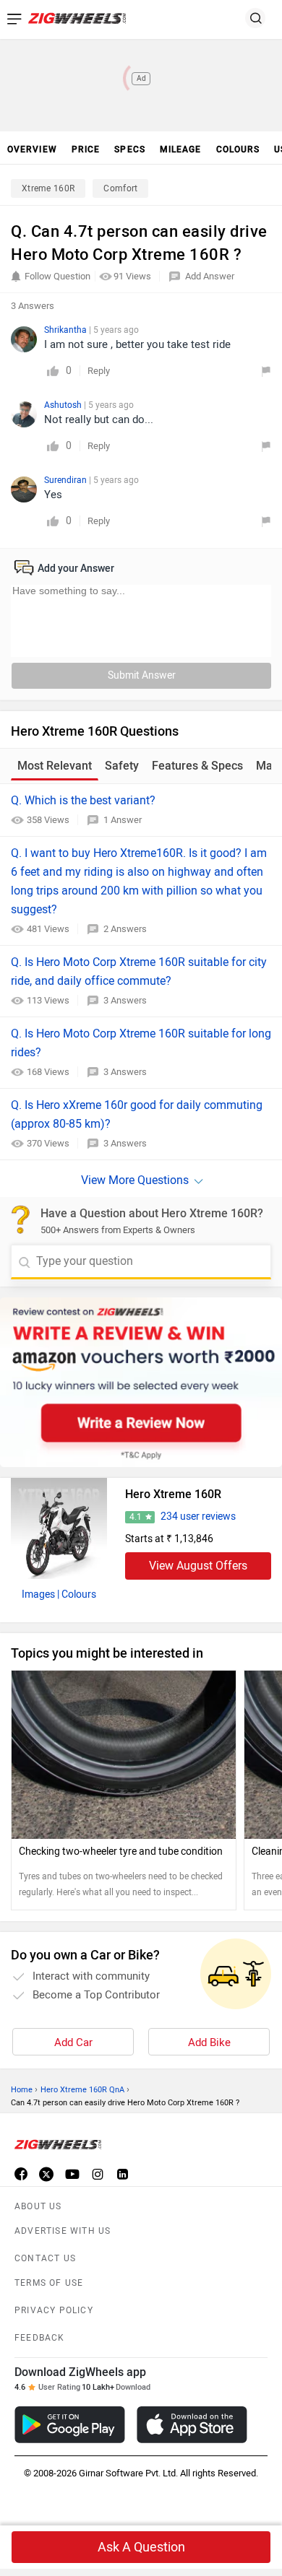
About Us (38, 2206)
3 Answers (125, 1000)
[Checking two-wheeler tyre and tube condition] (124, 1755)
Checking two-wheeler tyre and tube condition (121, 1851)
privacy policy (54, 2310)
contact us (45, 2258)
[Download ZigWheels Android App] (70, 2425)
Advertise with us (63, 2231)
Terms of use (49, 2283)
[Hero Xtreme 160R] (59, 1528)
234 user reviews (198, 1517)
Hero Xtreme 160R (173, 1494)
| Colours (77, 1594)
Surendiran (67, 480)
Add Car (73, 2042)
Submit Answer (142, 675)
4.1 (136, 1517)
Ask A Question (141, 2547)
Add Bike (209, 2042)
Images (38, 1594)
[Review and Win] (141, 1382)
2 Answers (125, 929)
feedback (40, 2338)
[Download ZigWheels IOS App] (192, 2425)
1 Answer (123, 820)
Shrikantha (67, 330)
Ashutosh (64, 405)
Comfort (120, 188)
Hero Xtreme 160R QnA (82, 2090)
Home (22, 2090)
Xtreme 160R (48, 188)
